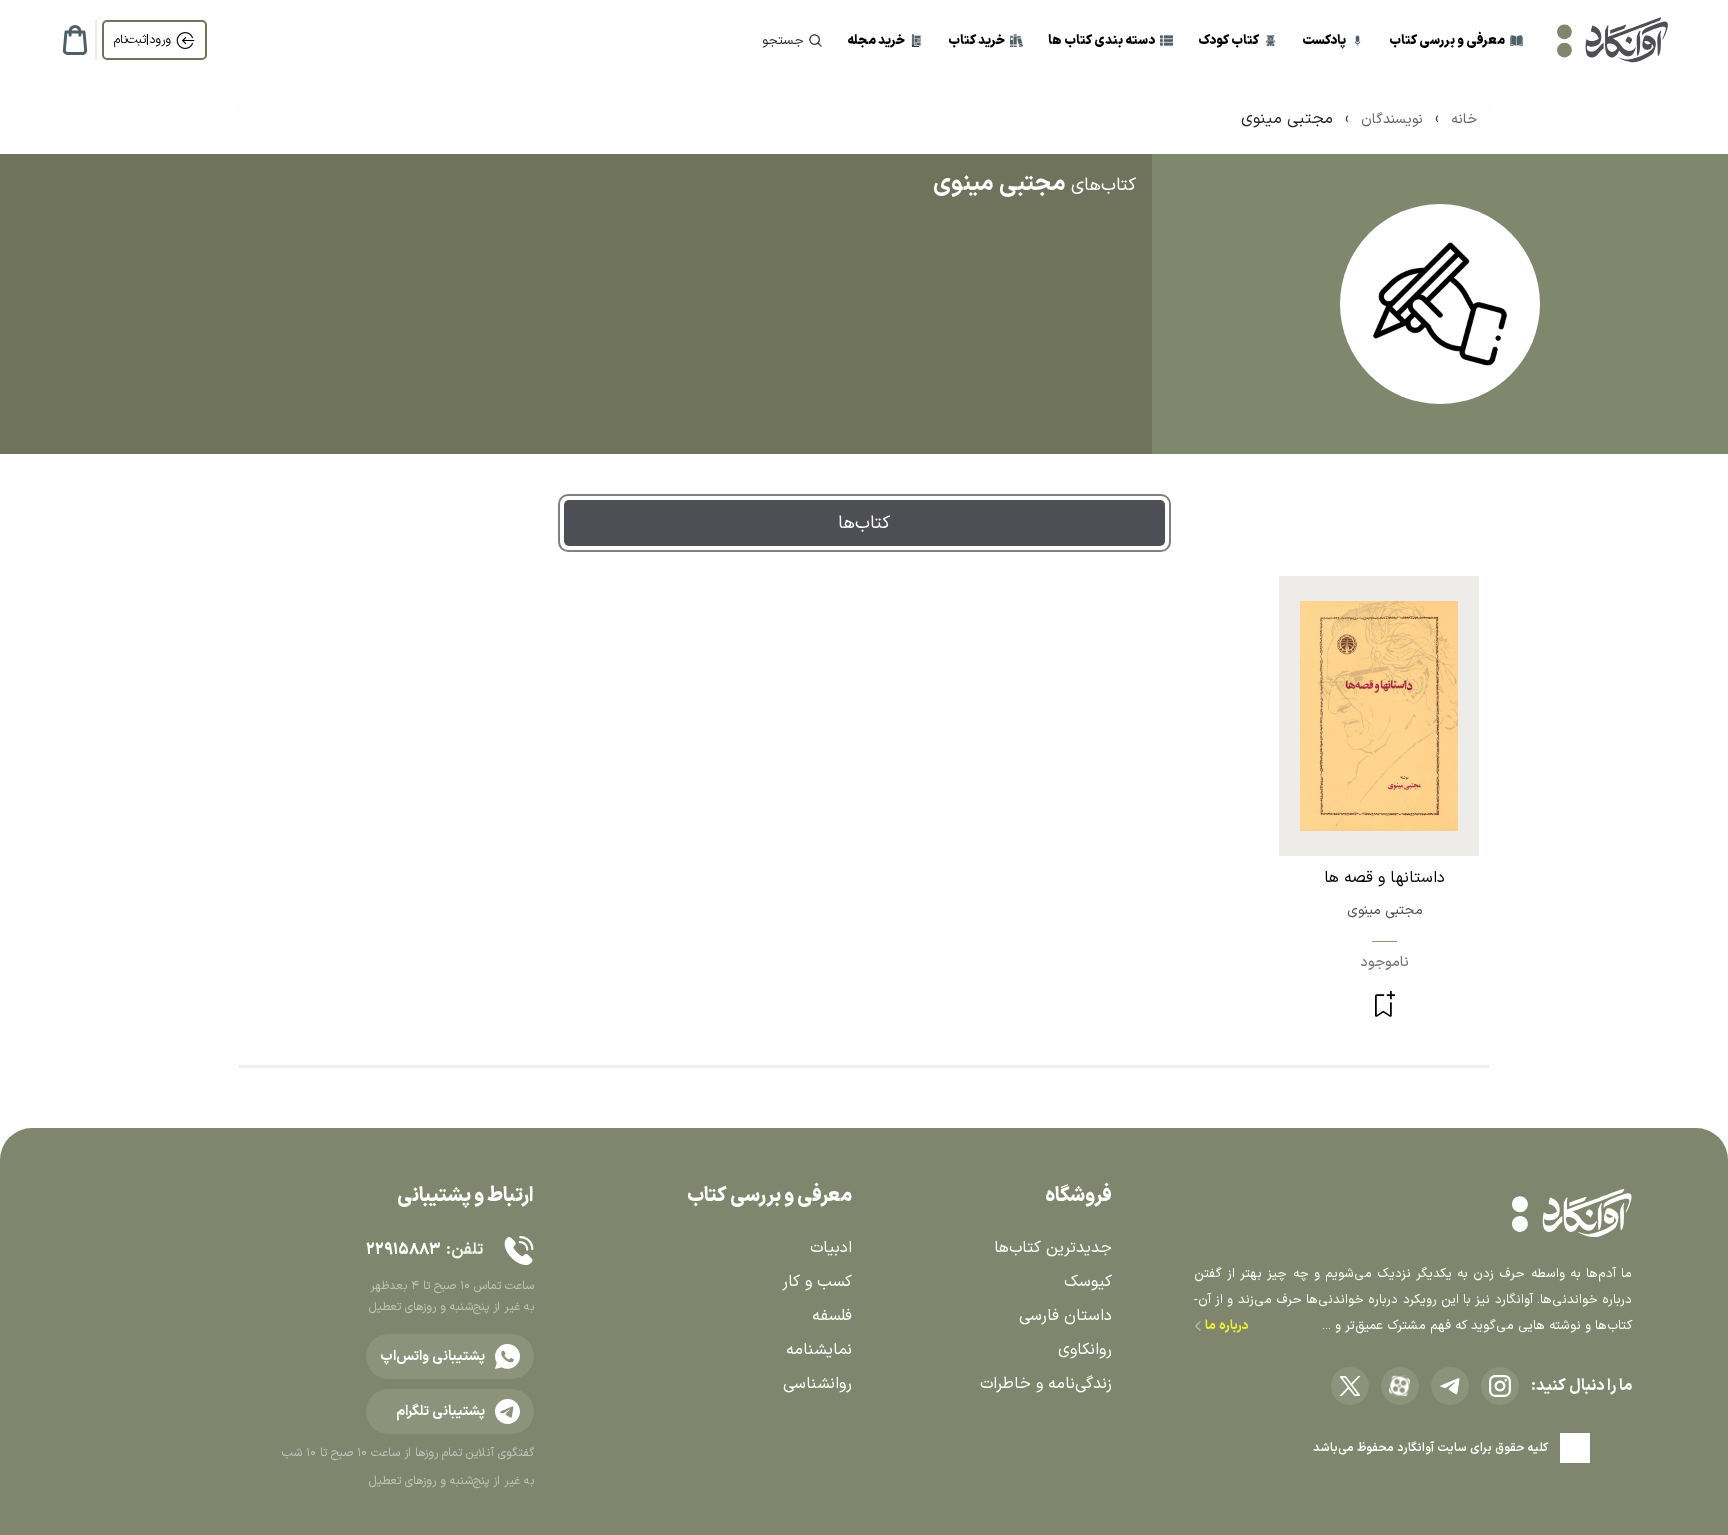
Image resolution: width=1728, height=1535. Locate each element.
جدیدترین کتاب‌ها (1053, 1248)
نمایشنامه (819, 1350)
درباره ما (1225, 1326)
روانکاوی (1085, 1350)
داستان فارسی (1065, 1316)
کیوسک (1088, 1282)
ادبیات (831, 1248)
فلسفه (832, 1316)
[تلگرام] (1450, 1386)
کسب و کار (817, 1282)
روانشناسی (817, 1384)
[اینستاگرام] (1500, 1386)
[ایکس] (1350, 1386)
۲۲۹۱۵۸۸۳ (403, 1250)
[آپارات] (1400, 1386)
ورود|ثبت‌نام (142, 40)
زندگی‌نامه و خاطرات (1046, 1384)
